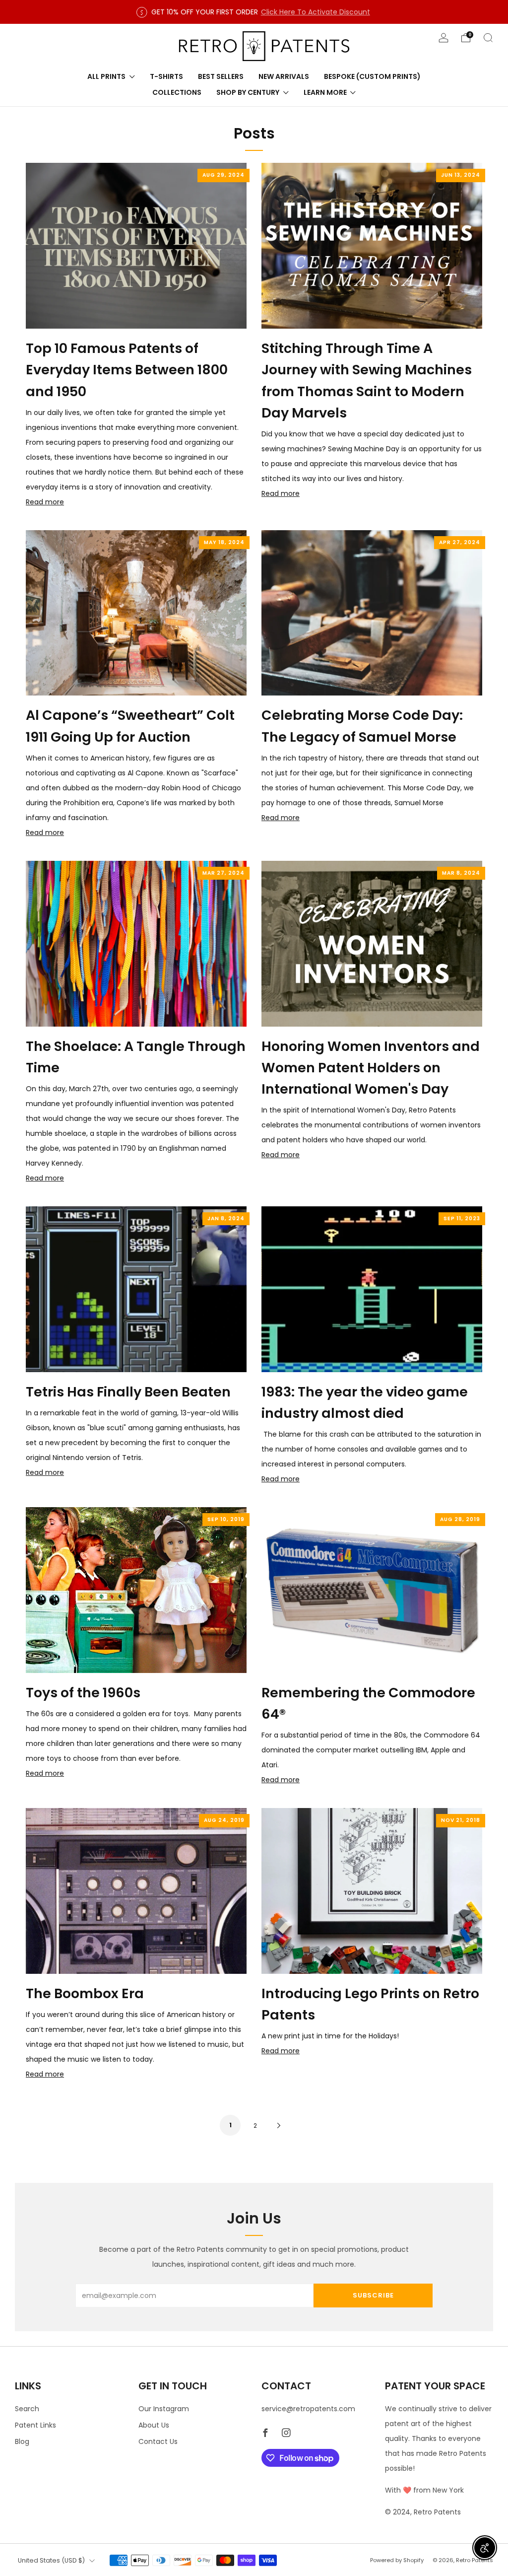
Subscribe (373, 2295)
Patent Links (35, 2425)
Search (27, 2409)
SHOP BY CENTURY (248, 92)
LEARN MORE (325, 92)
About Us (154, 2425)
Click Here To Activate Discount (316, 12)
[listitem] (254, 12)
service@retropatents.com (308, 2409)
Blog (22, 2441)
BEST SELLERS (221, 76)
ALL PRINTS (106, 76)
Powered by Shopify (397, 2560)
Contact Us (158, 2441)
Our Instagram (164, 2409)
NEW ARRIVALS (284, 76)
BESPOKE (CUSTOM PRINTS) (372, 76)
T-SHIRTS (166, 76)
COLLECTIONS (177, 92)
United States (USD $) (51, 2560)
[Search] (488, 38)
